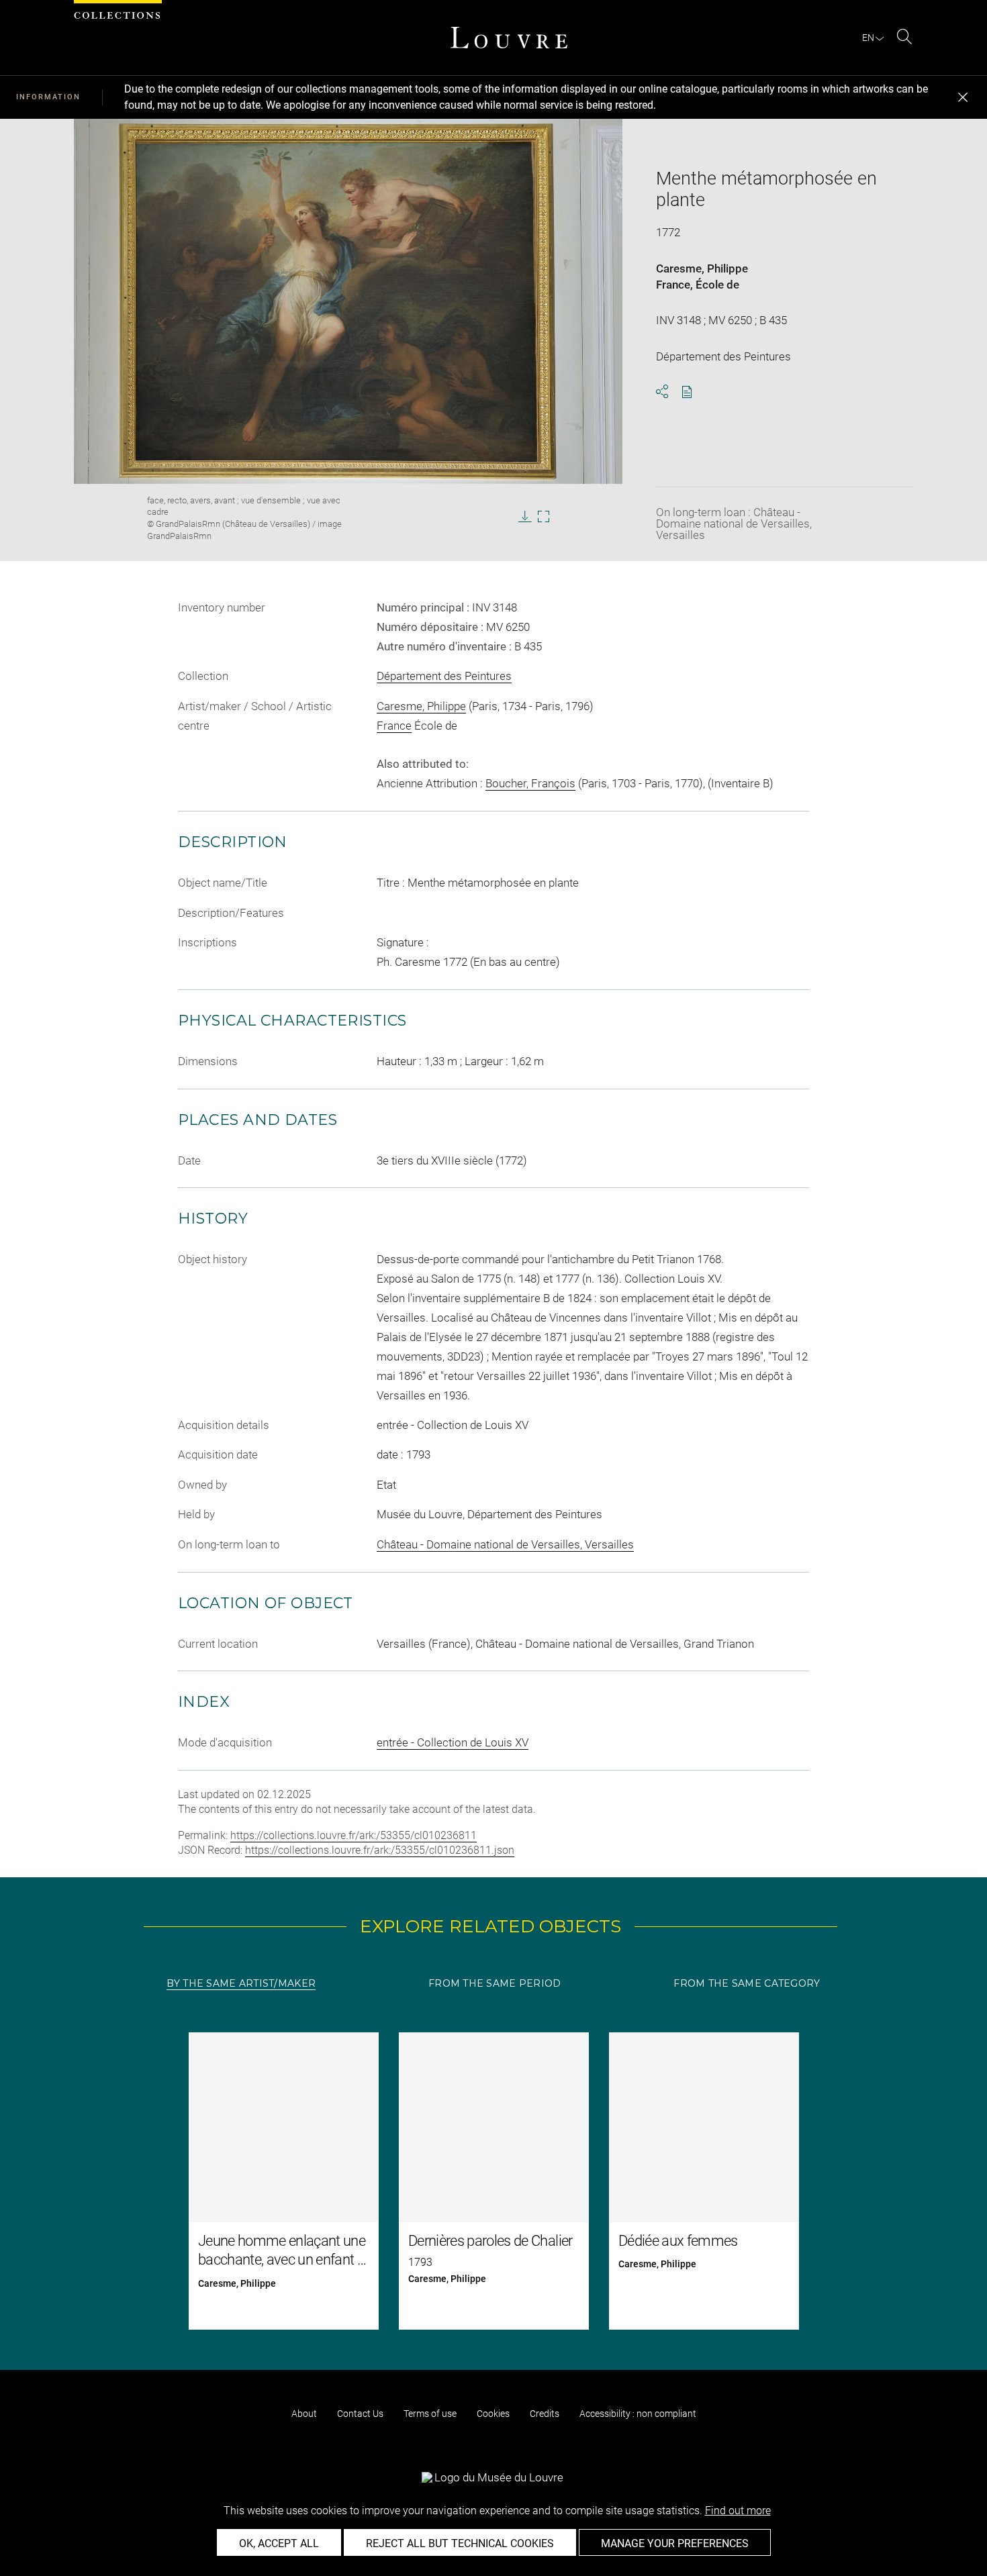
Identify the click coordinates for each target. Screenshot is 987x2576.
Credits (545, 2414)
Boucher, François (530, 783)
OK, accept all (279, 2543)
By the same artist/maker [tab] (241, 1983)
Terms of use (430, 2414)
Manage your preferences (675, 2543)
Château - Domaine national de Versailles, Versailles (505, 1544)
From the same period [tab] (495, 1983)
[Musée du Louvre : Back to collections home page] (509, 38)
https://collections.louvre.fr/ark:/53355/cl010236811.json (380, 1850)
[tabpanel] (493, 2181)
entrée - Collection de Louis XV (453, 1742)
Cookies (493, 2414)
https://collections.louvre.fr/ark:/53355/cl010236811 (354, 1835)
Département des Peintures (444, 676)
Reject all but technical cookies (460, 2543)
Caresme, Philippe (702, 268)
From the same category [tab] (747, 1983)
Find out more (738, 2511)
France (673, 285)
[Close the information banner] (963, 97)
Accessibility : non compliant (638, 2414)
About (304, 2414)
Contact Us (360, 2414)
